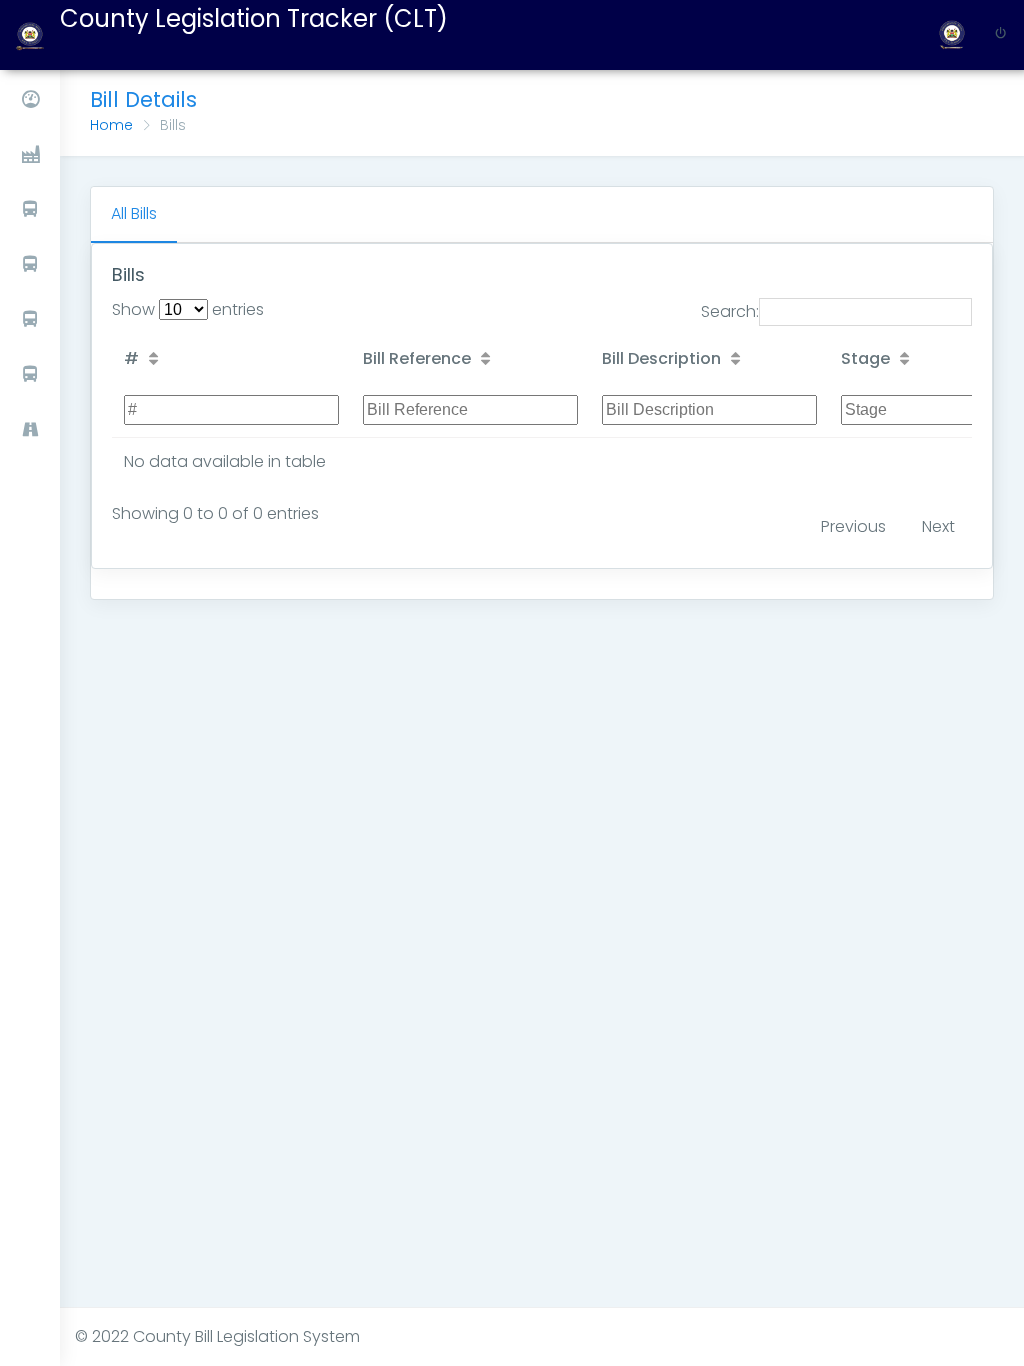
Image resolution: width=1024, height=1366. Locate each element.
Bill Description (661, 358)
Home (111, 125)
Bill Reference (417, 358)
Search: (730, 311)
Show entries (188, 309)
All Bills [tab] (134, 213)
